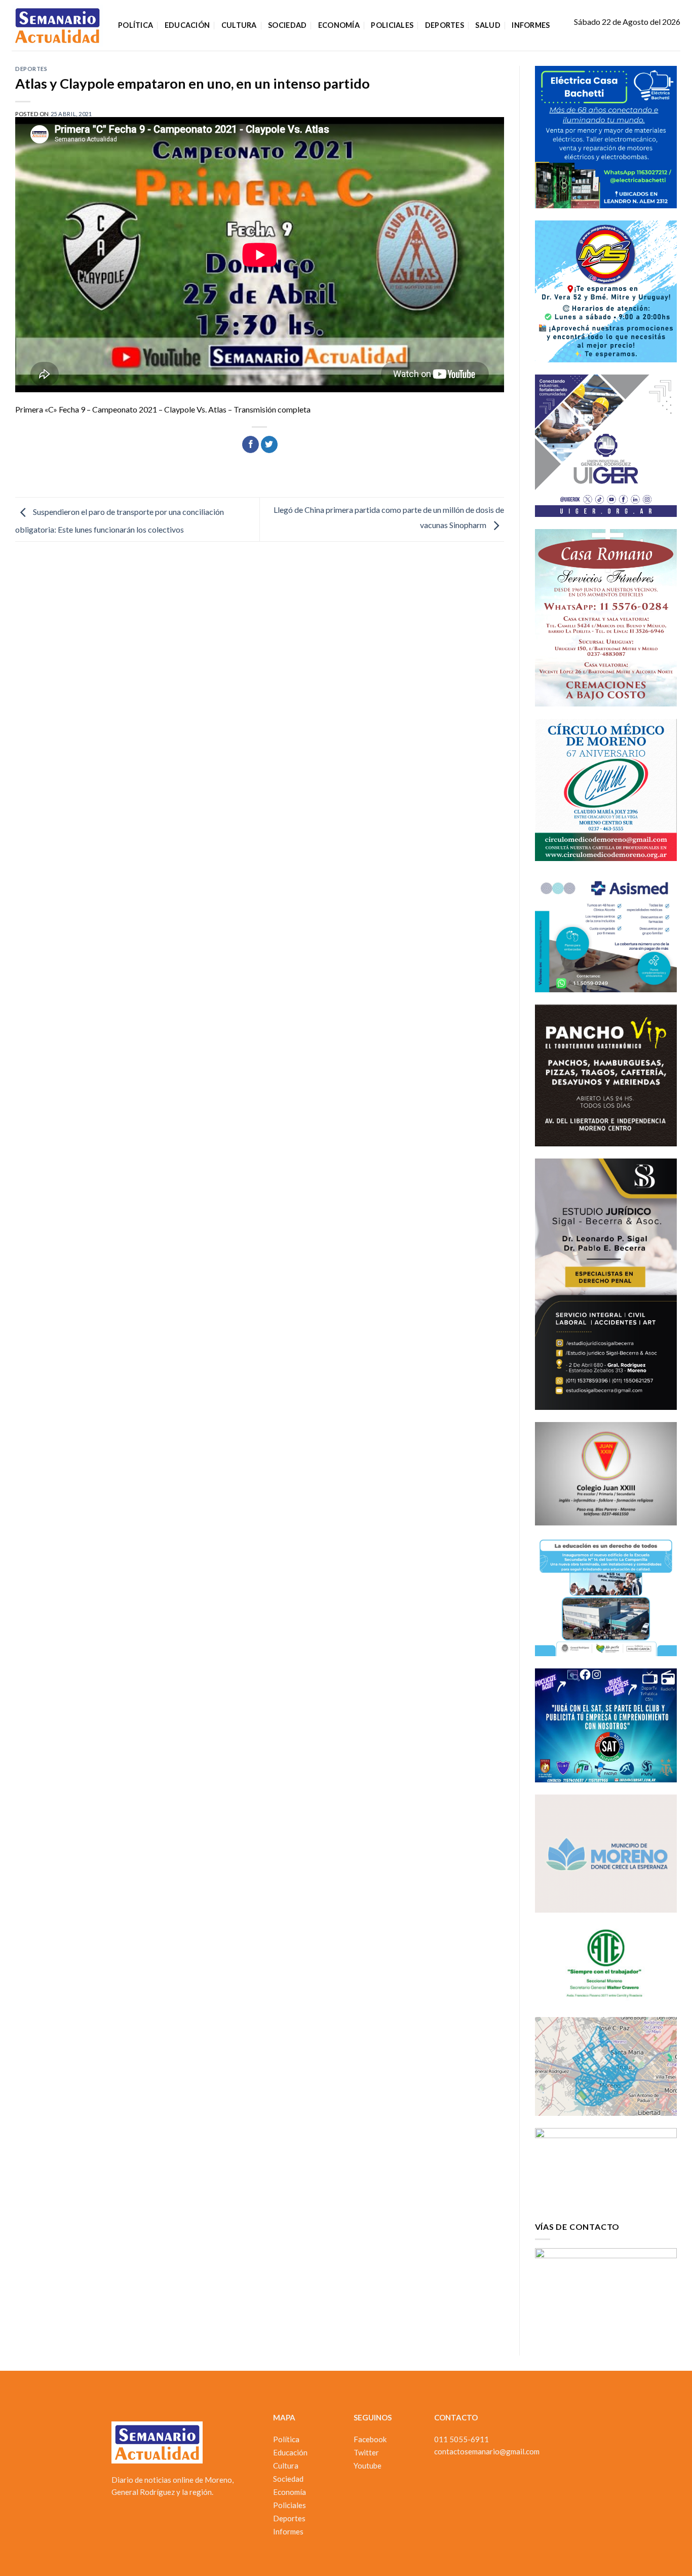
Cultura (239, 25)
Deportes (445, 25)
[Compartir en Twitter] (269, 444)
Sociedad (287, 25)
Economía (339, 25)
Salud (488, 25)
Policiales (392, 25)
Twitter (366, 2452)
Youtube (368, 2466)
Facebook (370, 2439)
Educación (187, 25)
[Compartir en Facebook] (251, 444)
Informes (531, 25)
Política (136, 25)
